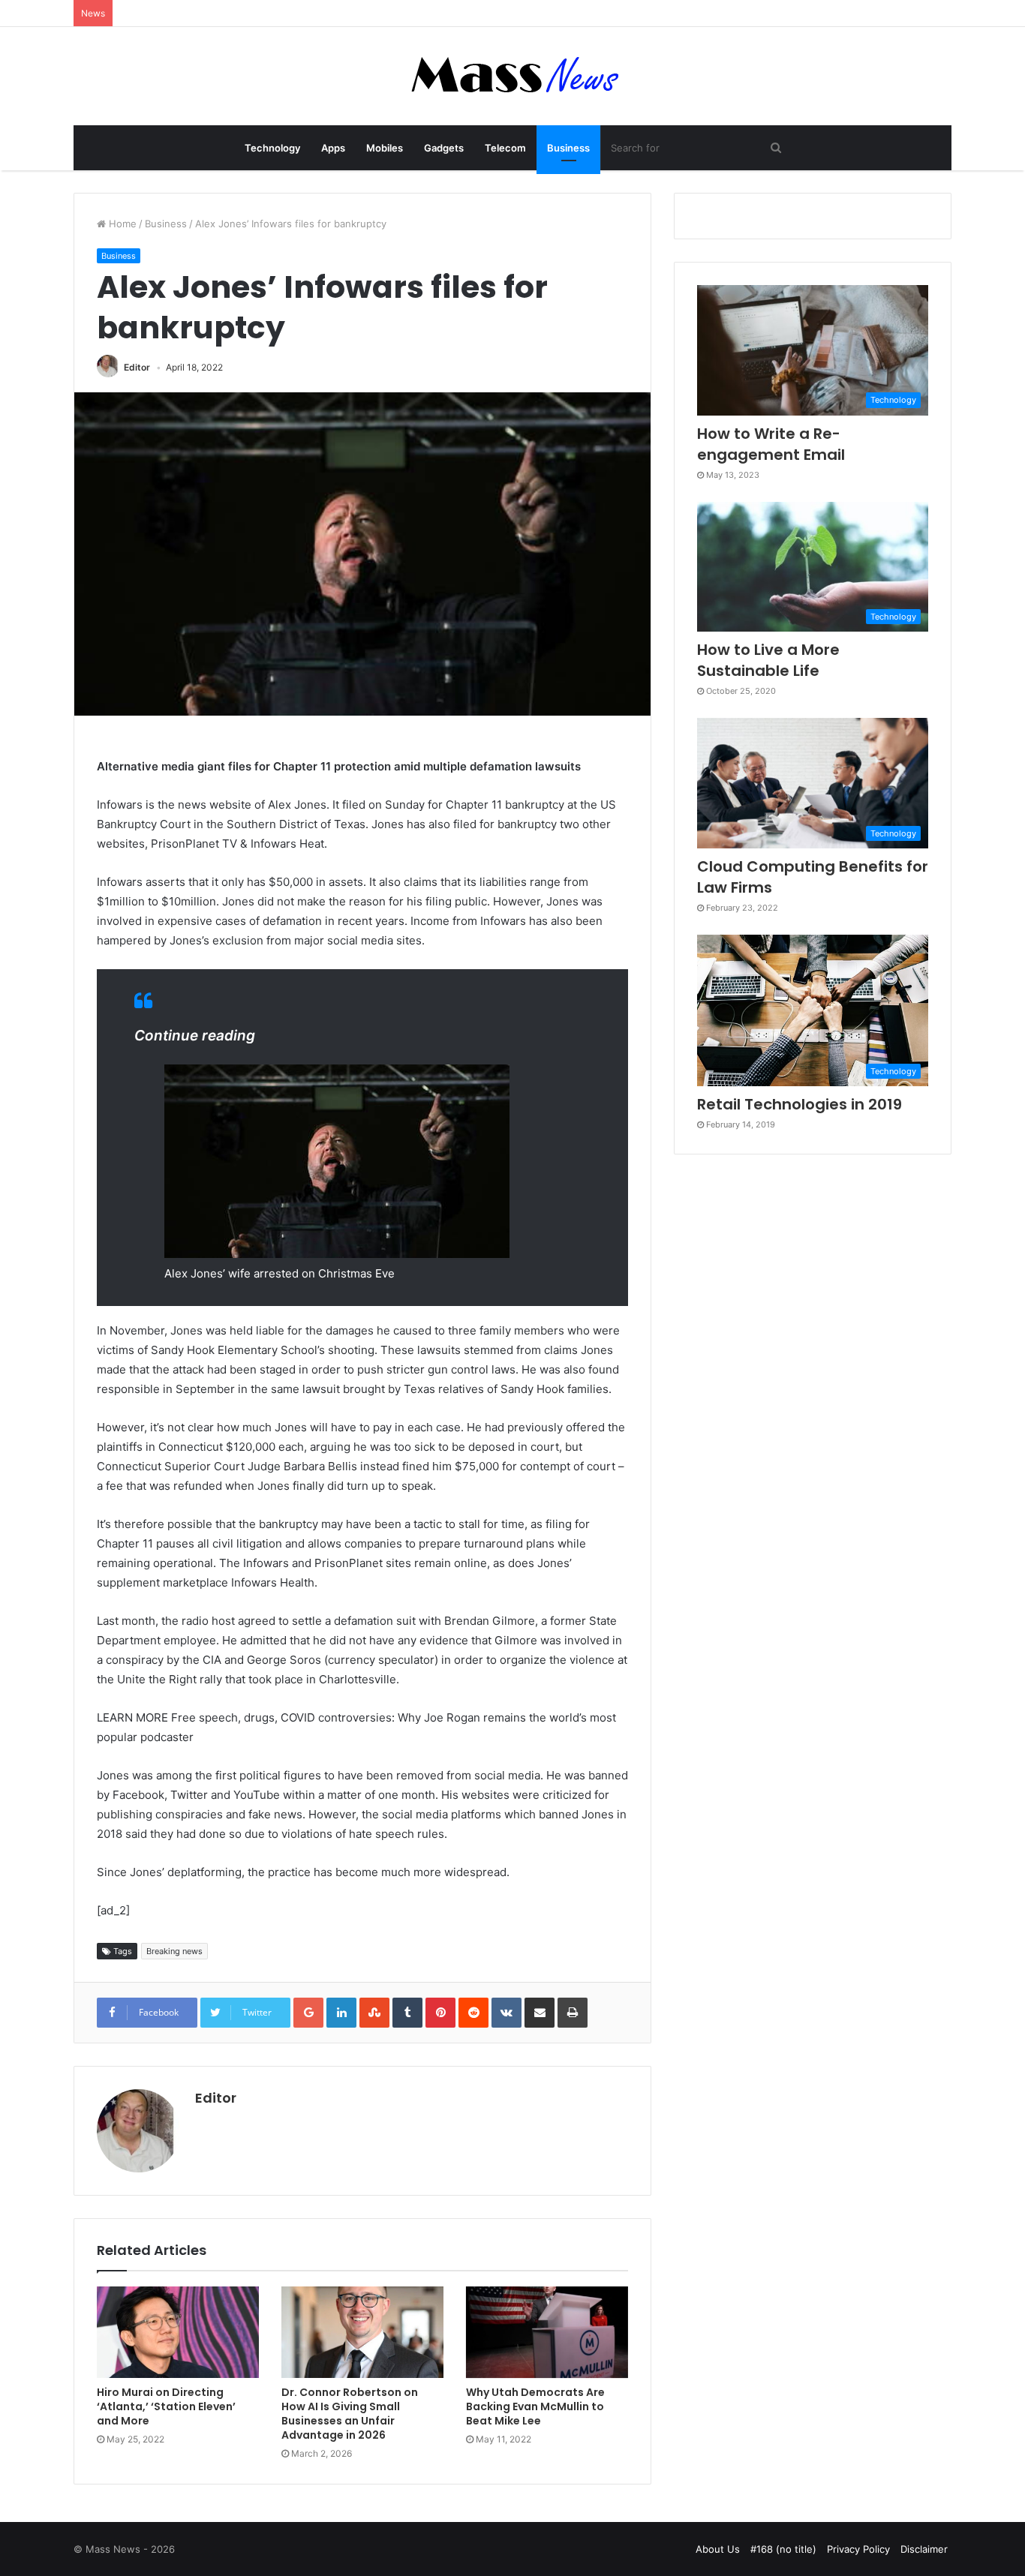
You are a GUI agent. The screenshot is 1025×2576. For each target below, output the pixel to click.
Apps (333, 148)
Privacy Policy (858, 2549)
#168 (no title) (783, 2549)
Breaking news (174, 1951)
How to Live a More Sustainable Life (768, 660)
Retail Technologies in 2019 (800, 1104)
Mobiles (385, 148)
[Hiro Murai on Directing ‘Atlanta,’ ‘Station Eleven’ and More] (178, 2332)
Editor (137, 367)
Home (121, 224)
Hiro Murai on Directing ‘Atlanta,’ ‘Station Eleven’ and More (166, 2406)
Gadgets (444, 148)
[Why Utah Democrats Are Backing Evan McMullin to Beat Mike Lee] (547, 2332)
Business (568, 148)
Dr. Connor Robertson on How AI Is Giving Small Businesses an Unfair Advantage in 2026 (350, 2414)
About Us (718, 2549)
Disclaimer (924, 2549)
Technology (272, 148)
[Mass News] (513, 76)
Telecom (505, 148)
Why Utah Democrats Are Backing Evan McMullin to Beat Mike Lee (535, 2406)
